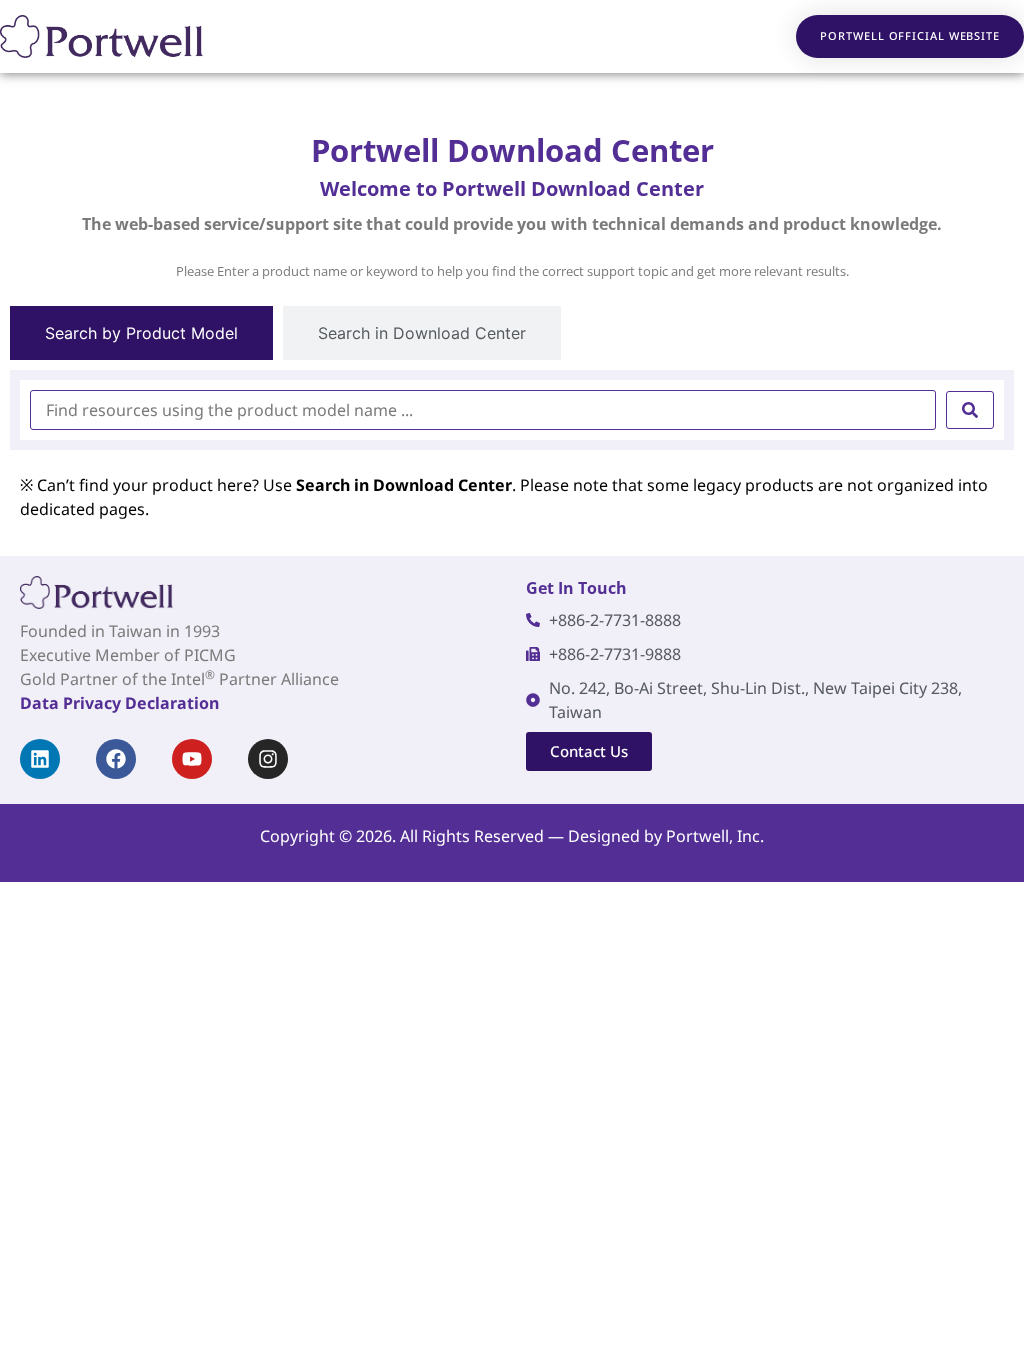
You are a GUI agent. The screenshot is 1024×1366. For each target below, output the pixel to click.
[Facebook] (116, 759)
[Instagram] (268, 759)
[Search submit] (970, 410)
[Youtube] (192, 759)
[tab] (141, 333)
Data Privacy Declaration (119, 703)
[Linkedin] (40, 759)
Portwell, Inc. (715, 836)
